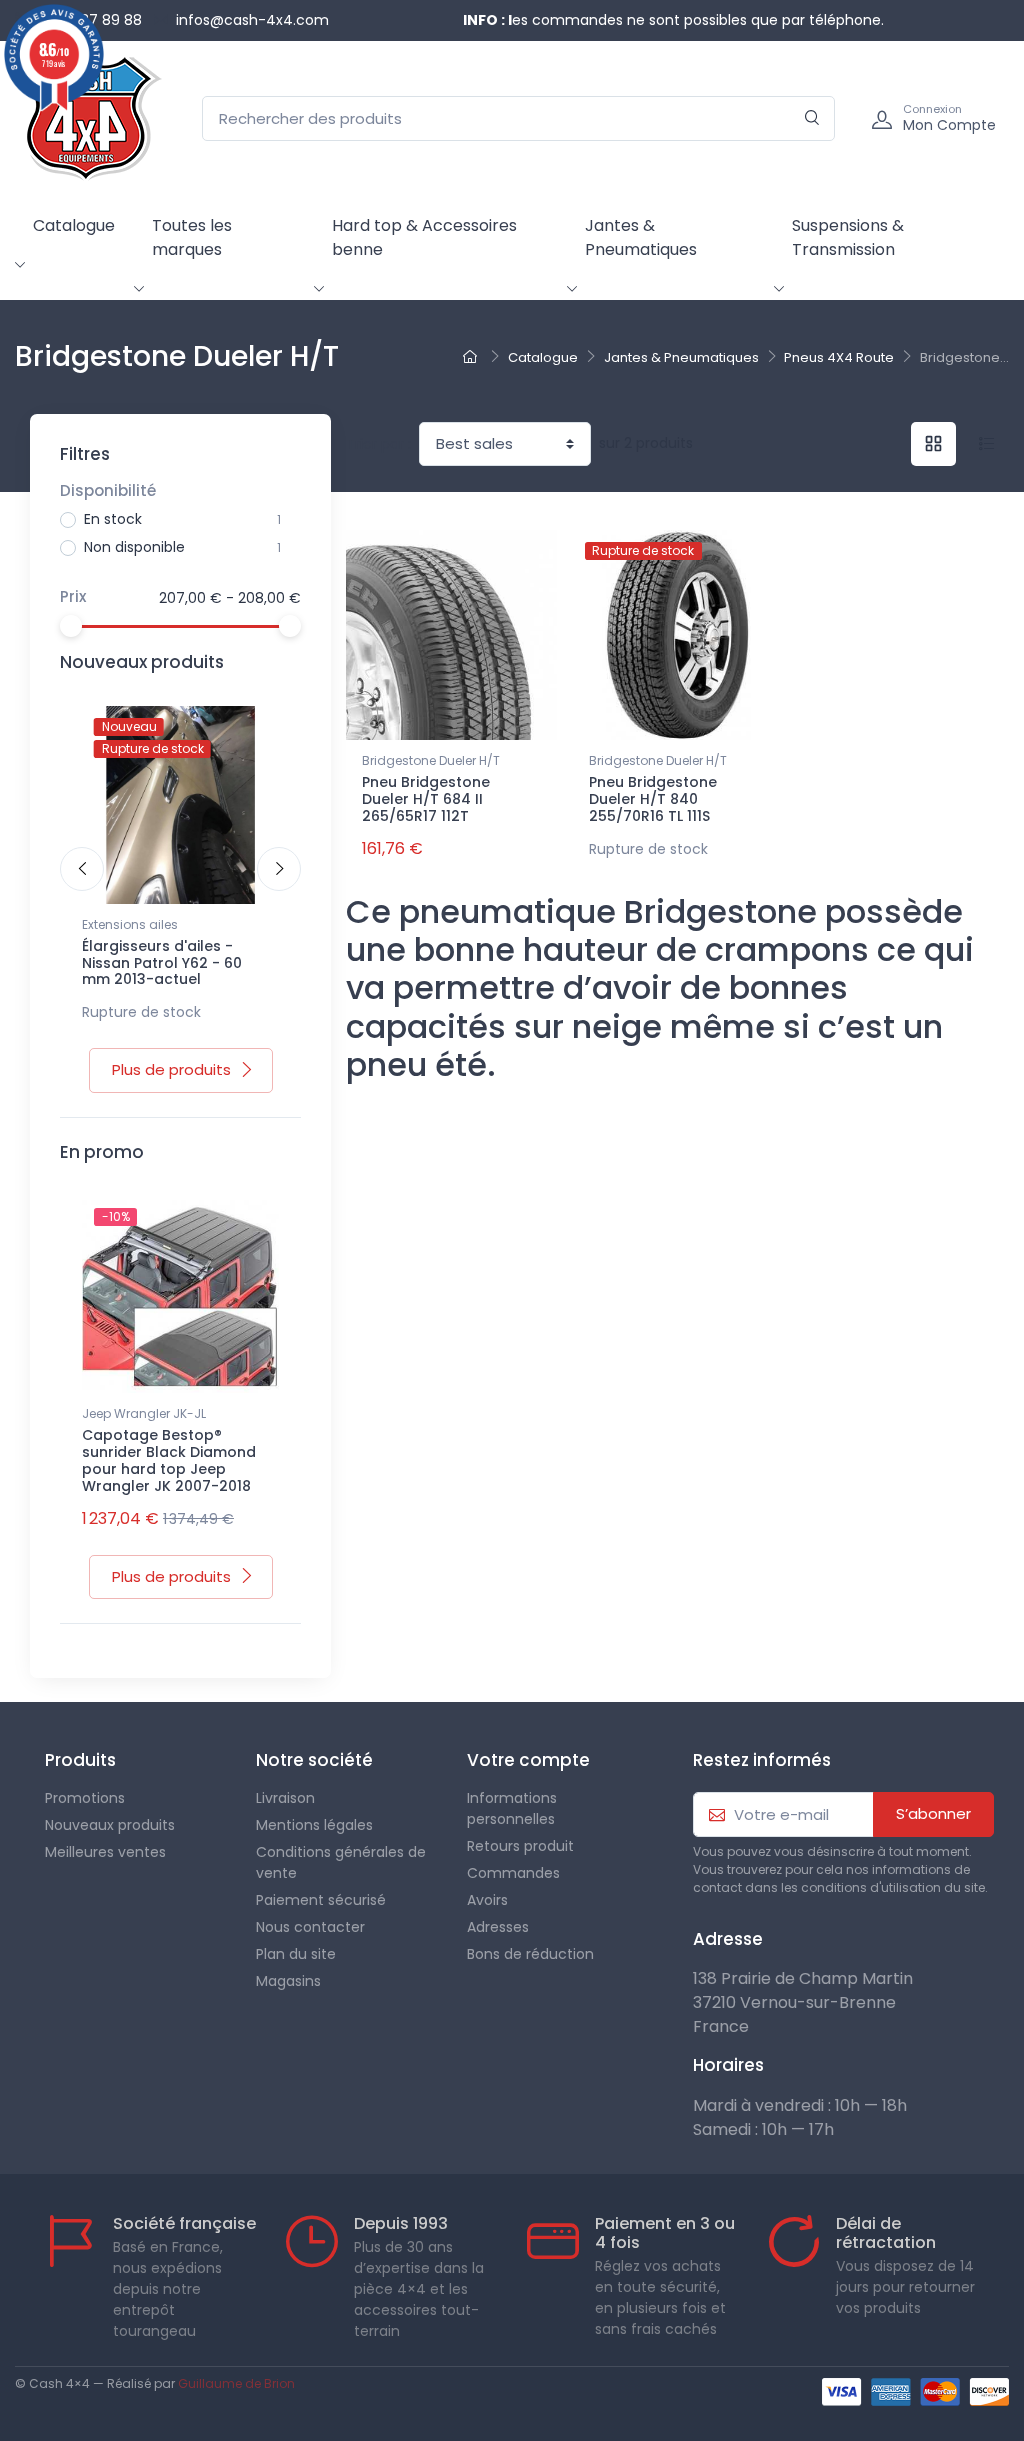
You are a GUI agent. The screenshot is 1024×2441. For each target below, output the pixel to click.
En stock (113, 519)
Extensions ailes (130, 924)
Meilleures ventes (105, 1852)
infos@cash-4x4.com (252, 20)
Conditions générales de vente (341, 1862)
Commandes (513, 1873)
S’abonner (933, 1813)
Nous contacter (310, 1927)
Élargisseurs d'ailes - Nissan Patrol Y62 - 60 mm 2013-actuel (162, 963)
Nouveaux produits (110, 1825)
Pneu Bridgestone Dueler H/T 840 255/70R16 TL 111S (653, 799)
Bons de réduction (530, 1954)
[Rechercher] (812, 118)
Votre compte (528, 1760)
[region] (180, 536)
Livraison (285, 1798)
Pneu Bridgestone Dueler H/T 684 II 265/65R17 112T (426, 799)
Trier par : (378, 444)
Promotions (85, 1798)
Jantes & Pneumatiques (641, 237)
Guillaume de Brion (236, 2383)
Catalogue (74, 225)
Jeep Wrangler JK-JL (144, 1413)
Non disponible (134, 547)
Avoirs (487, 1900)
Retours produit (520, 1846)
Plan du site (296, 1954)
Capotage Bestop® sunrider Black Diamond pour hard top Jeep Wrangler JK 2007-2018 (169, 1460)
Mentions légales (314, 1825)
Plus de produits (171, 1069)
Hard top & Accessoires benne (424, 237)
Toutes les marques (192, 237)
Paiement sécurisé (321, 1900)
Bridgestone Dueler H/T (431, 760)
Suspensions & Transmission (848, 237)
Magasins (288, 1981)
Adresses (498, 1927)
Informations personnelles (512, 1808)
